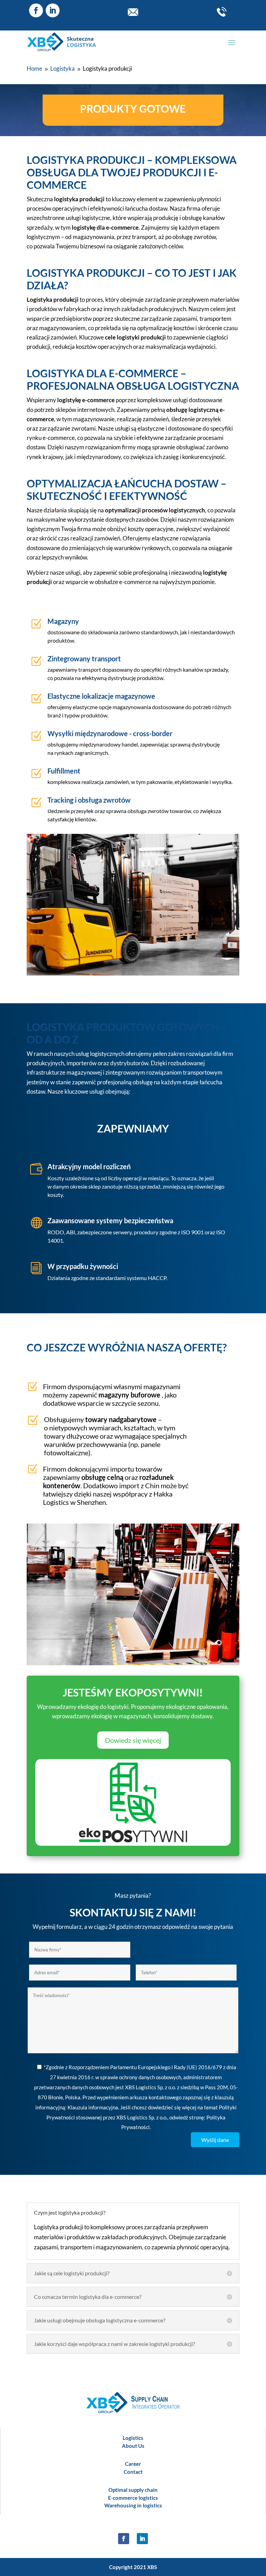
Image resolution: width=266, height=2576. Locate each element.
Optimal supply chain (133, 2490)
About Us (133, 2446)
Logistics (133, 2438)
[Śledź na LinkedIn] (53, 10)
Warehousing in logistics (133, 2505)
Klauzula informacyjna (93, 2107)
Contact (133, 2472)
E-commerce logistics (133, 2498)
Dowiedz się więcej (133, 1740)
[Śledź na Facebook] (36, 10)
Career (133, 2464)
